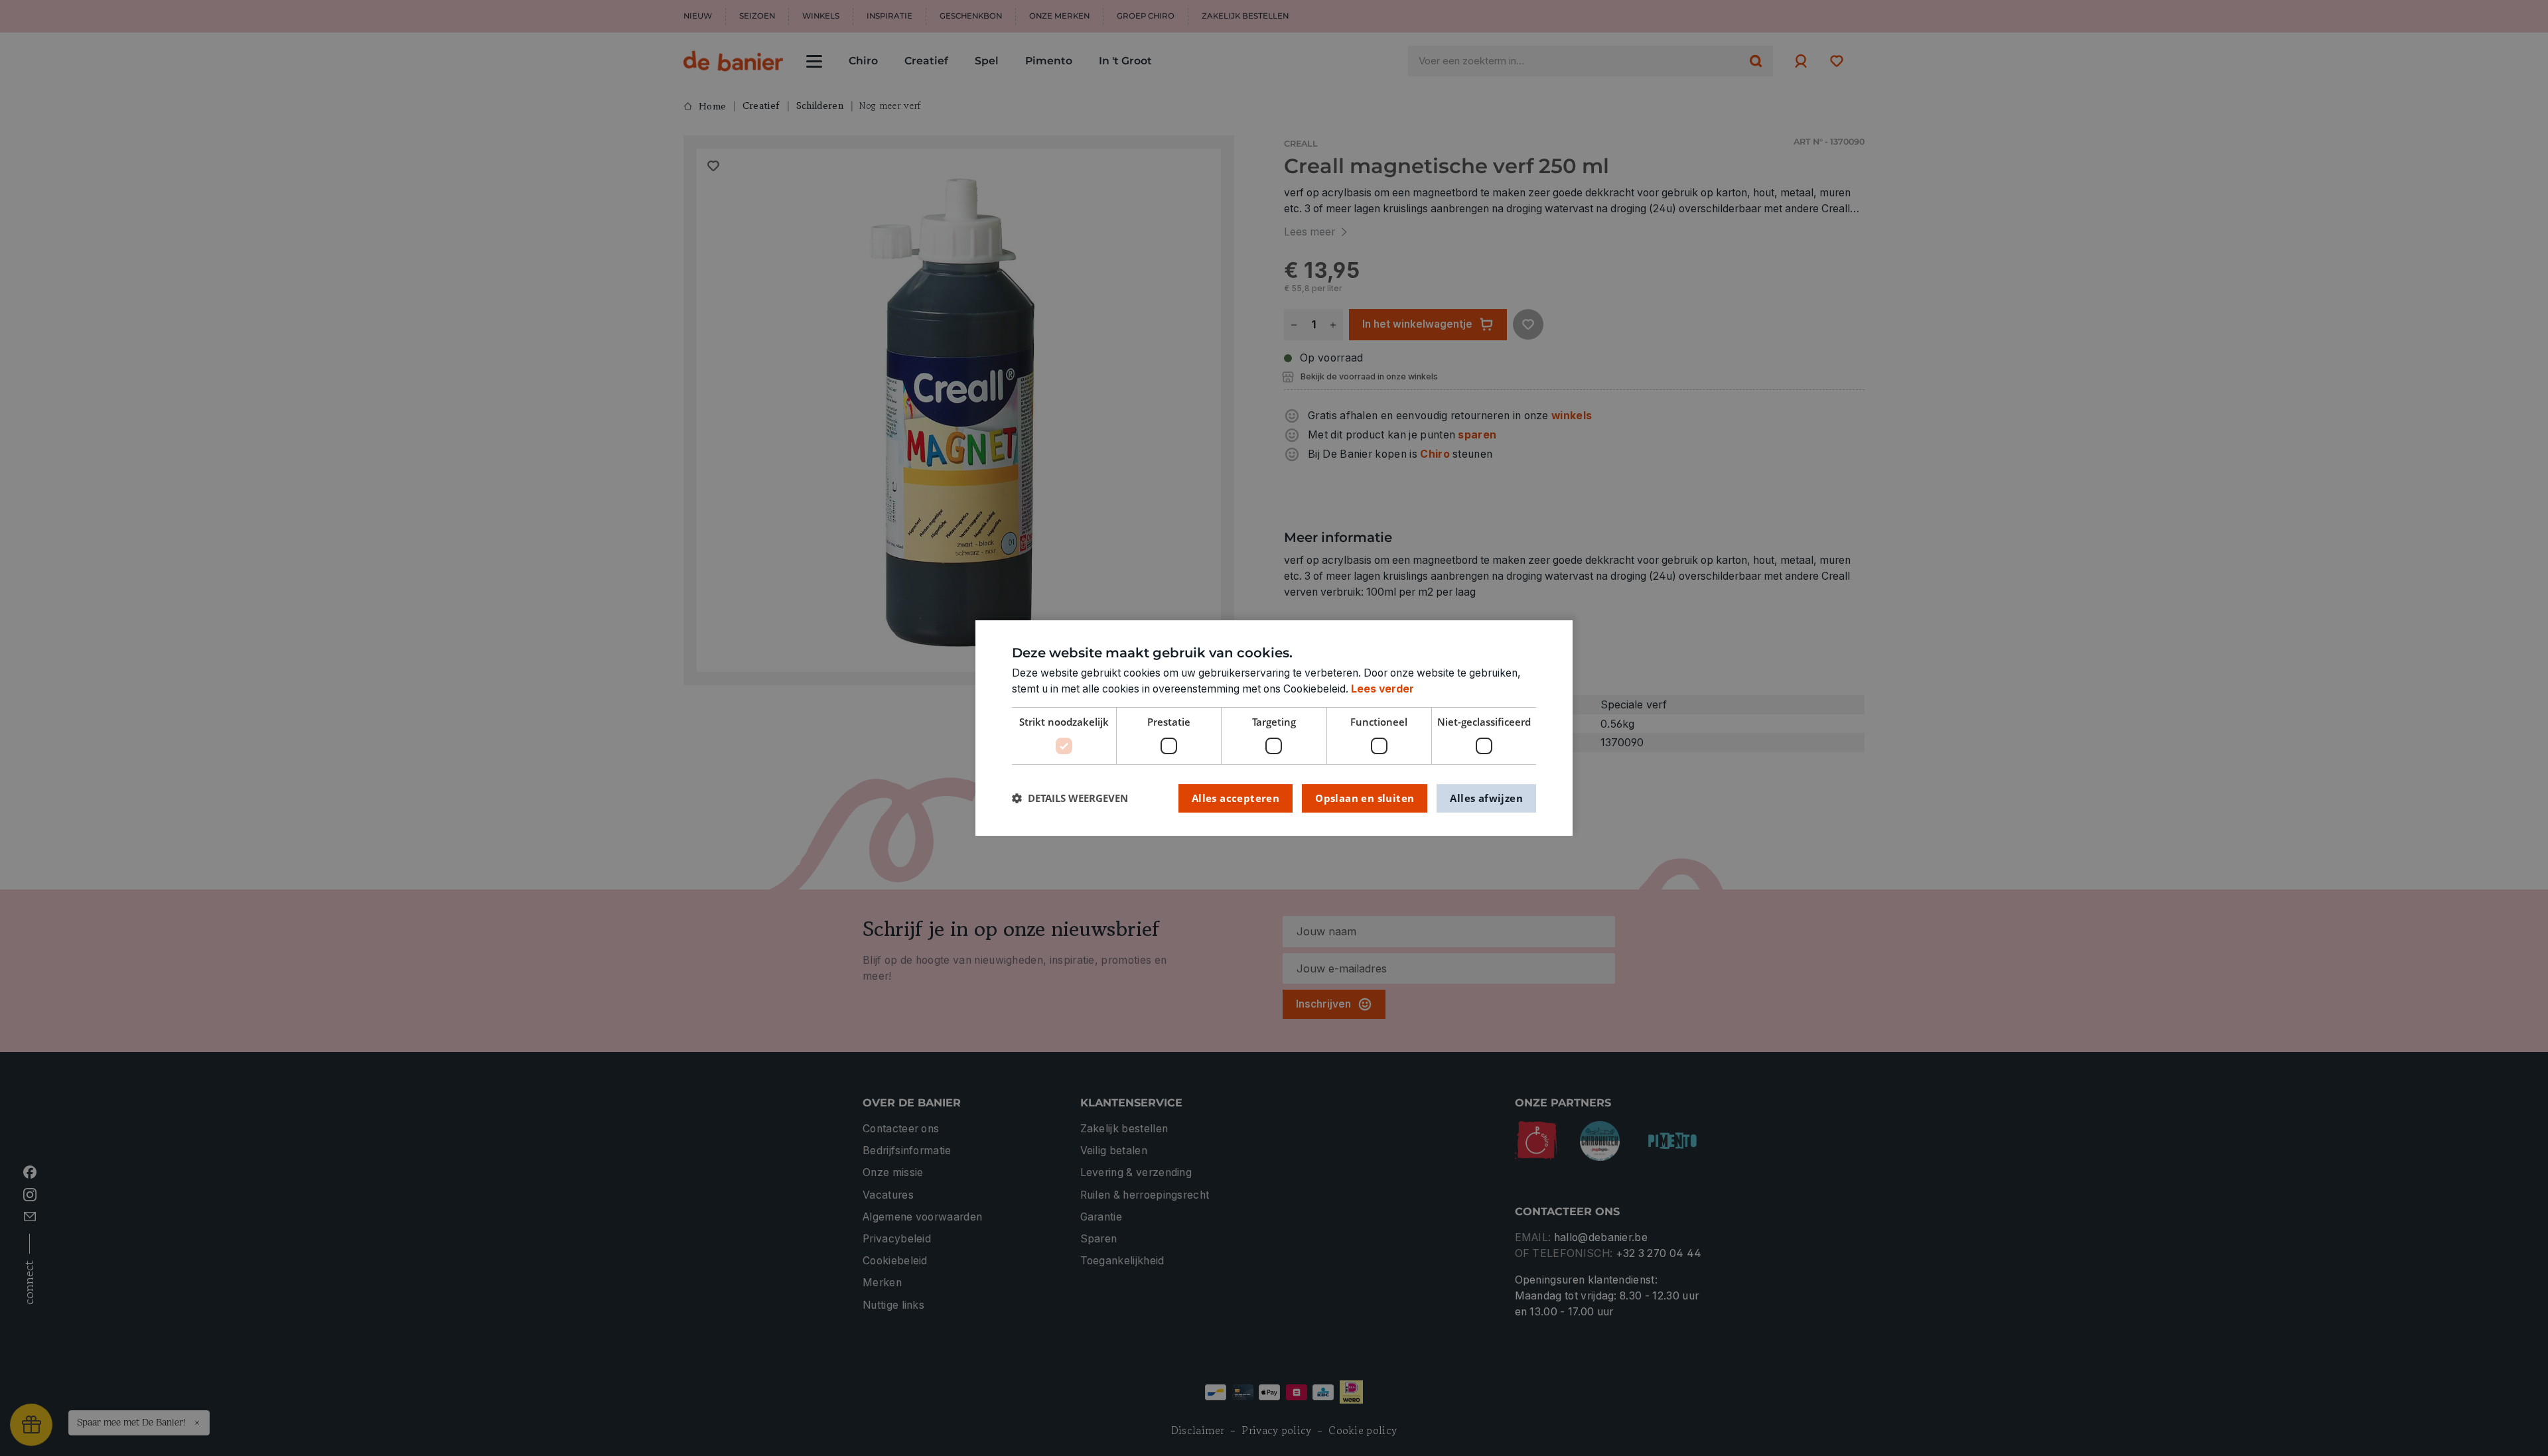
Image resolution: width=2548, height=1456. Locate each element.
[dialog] (1274, 728)
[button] (1070, 798)
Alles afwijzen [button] (1486, 798)
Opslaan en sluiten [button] (1365, 798)
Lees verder (1382, 689)
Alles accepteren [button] (1236, 798)
